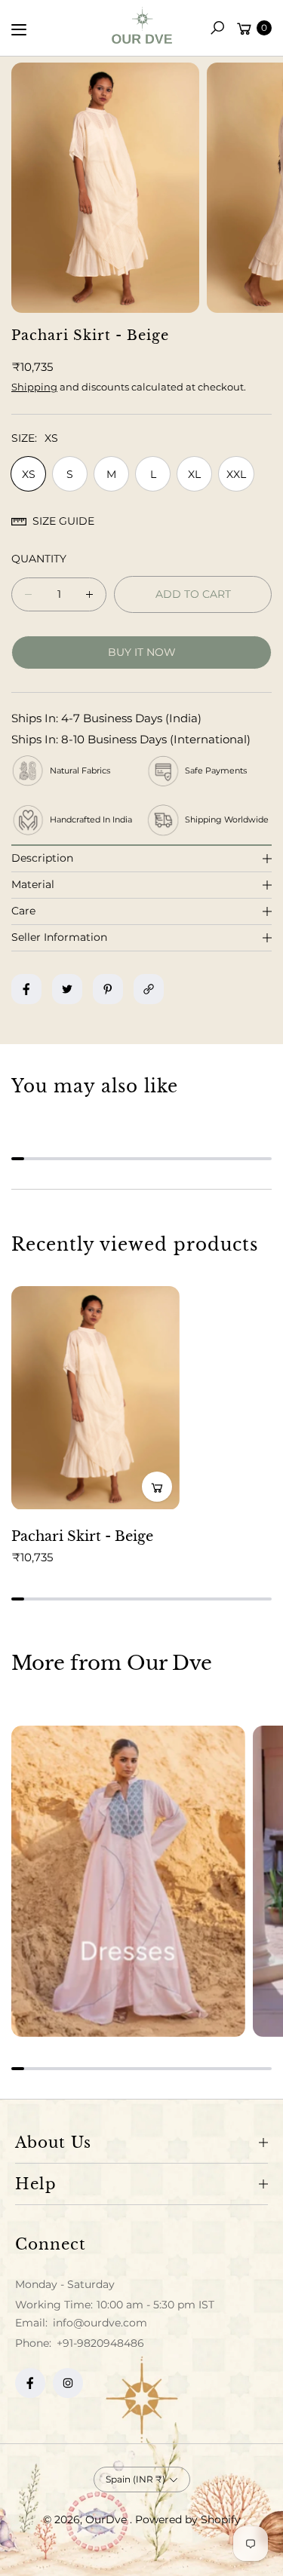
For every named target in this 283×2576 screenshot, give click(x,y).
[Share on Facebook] (26, 989)
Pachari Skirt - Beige (82, 1536)
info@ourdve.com (98, 2323)
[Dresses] (128, 1881)
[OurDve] (142, 25)
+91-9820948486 (100, 2343)
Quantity (39, 559)
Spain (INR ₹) (135, 2479)
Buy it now (142, 652)
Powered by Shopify (188, 2519)
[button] (217, 28)
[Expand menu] (19, 29)
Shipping (34, 387)
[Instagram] (68, 2383)
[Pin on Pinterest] (108, 989)
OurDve (108, 2519)
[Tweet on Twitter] (67, 989)
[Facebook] (30, 2383)
